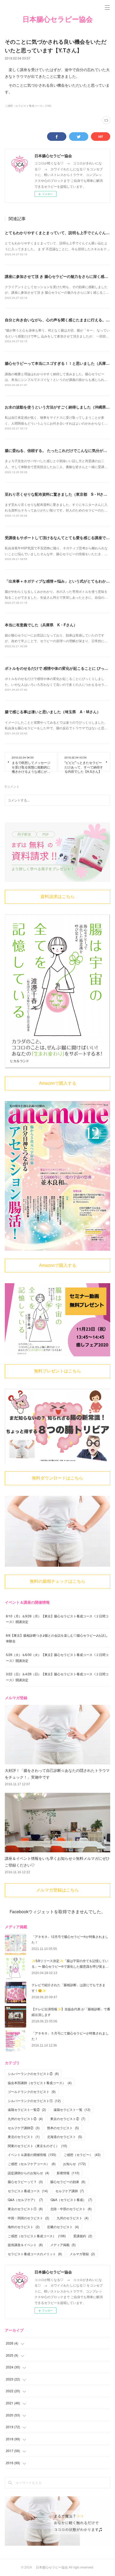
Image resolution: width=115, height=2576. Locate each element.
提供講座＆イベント (25, 2245)
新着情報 (68, 2173)
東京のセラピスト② (68, 2119)
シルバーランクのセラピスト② (33, 2073)
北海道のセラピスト (65, 2137)
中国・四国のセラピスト (28, 2218)
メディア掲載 (63, 2245)
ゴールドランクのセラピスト (32, 2091)
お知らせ (74, 2164)
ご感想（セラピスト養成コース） (37, 2236)
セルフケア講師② (24, 2128)
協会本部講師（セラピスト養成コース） (40, 2083)
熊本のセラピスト (63, 2128)
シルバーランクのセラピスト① (34, 2101)
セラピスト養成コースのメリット (35, 2254)
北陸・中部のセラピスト (71, 2209)
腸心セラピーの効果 (68, 2182)
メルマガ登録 (82, 2254)
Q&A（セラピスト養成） (71, 2200)
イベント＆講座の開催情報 (32, 2154)
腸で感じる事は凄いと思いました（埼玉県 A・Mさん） (53, 712)
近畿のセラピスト (63, 2227)
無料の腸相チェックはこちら (57, 1581)
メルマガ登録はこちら (57, 1890)
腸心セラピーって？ (25, 2182)
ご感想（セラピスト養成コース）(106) (28, 106)
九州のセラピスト (73, 2218)
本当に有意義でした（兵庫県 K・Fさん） (41, 625)
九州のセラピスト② (25, 2119)
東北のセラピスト (24, 2137)
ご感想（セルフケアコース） (32, 2164)
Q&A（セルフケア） (25, 2200)
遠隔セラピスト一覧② (27, 2109)
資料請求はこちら (57, 897)
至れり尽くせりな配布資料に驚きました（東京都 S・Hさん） (58, 494)
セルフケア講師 (70, 2191)
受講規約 (83, 2236)
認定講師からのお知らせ (28, 2173)
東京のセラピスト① (25, 2209)
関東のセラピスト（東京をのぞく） (37, 2146)
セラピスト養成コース (28, 2191)
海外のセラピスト (24, 2227)
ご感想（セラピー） (82, 2154)
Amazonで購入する (58, 1083)
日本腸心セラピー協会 (58, 19)
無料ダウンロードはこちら (57, 1478)
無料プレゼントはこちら (57, 1371)
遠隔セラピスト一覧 (72, 2109)
